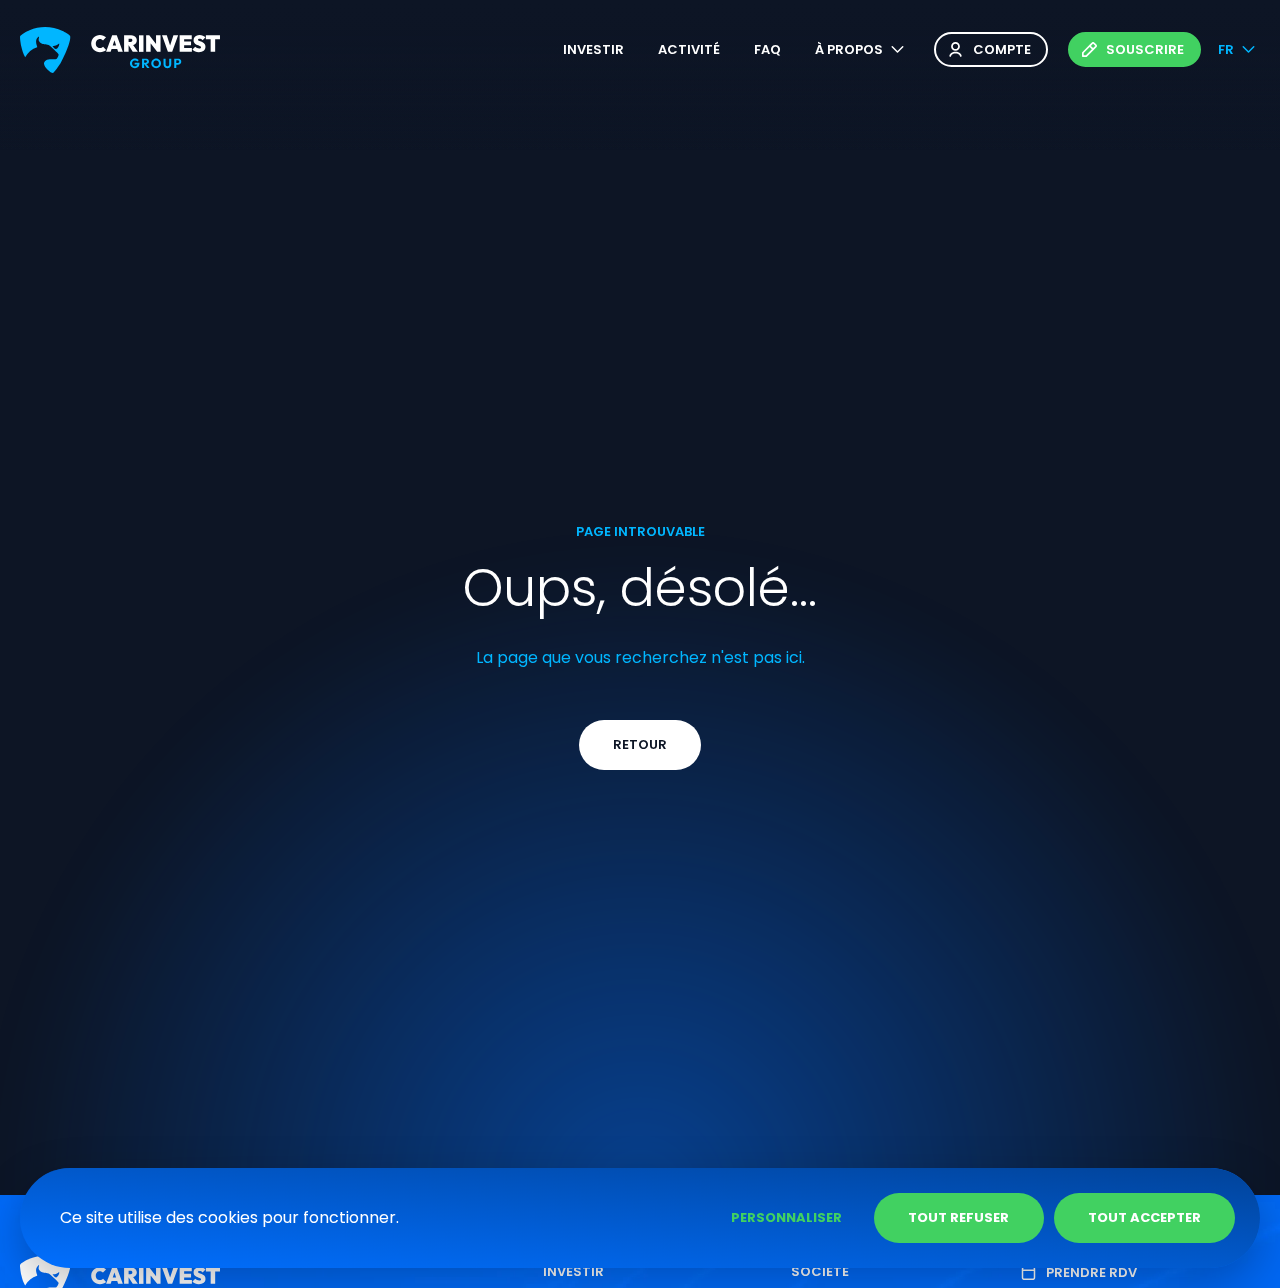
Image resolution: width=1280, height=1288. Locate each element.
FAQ (767, 49)
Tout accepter (1144, 1217)
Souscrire (1145, 49)
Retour (640, 744)
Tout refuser (958, 1217)
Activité (689, 49)
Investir (593, 49)
